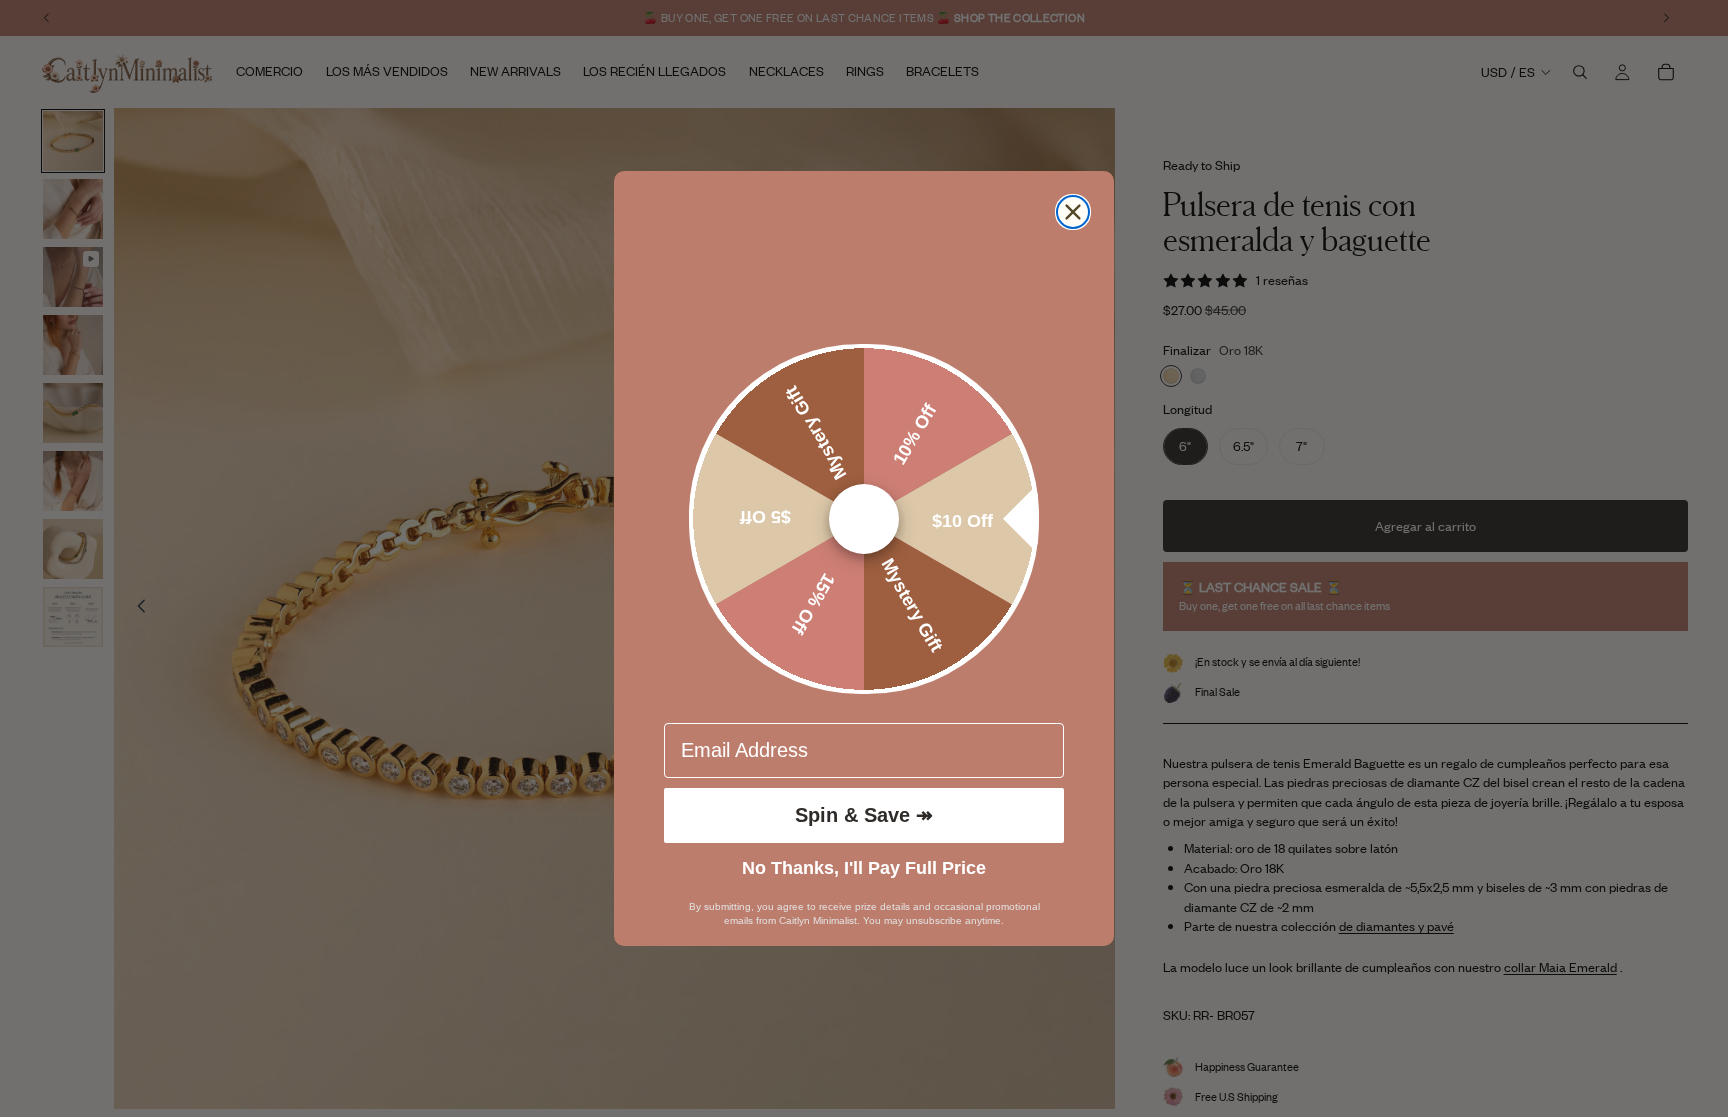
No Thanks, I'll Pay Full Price (864, 868)
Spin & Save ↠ (864, 815)
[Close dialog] (1073, 212)
